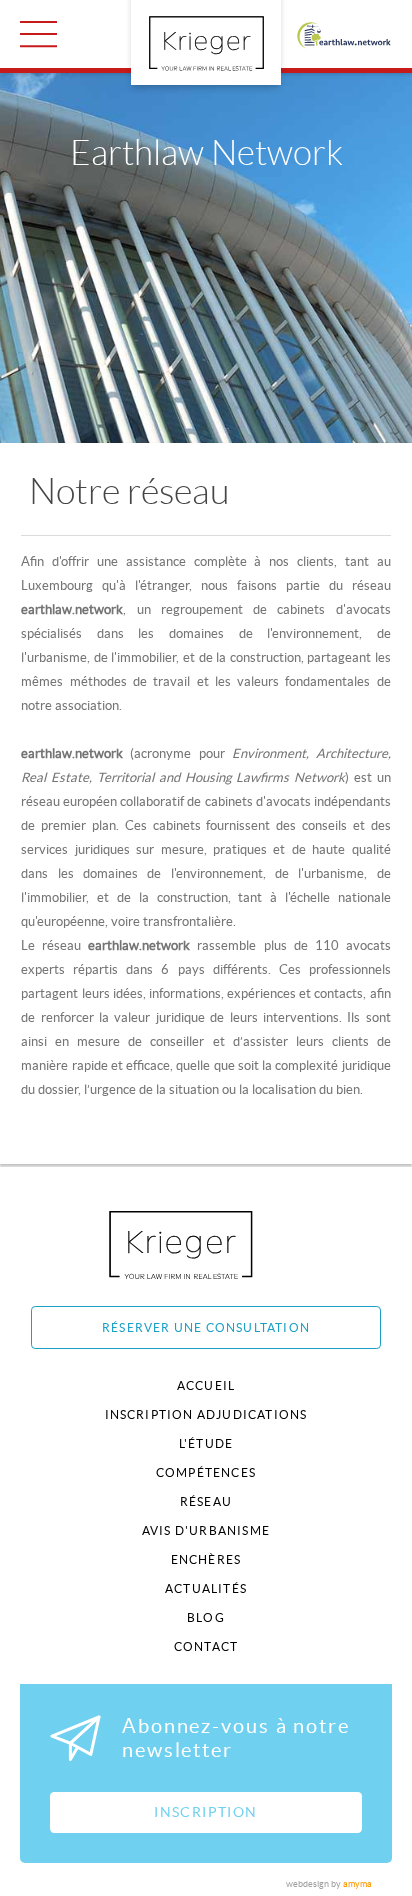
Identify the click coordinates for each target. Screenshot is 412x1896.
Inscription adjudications (206, 1414)
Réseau (206, 1501)
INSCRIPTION (205, 1812)
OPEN (38, 34)
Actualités (206, 1588)
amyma (357, 1884)
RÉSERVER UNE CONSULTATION (206, 1327)
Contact (206, 1646)
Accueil (206, 1385)
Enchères (206, 1559)
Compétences (206, 1472)
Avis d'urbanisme (206, 1530)
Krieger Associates (203, 1244)
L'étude (206, 1443)
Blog (206, 1617)
